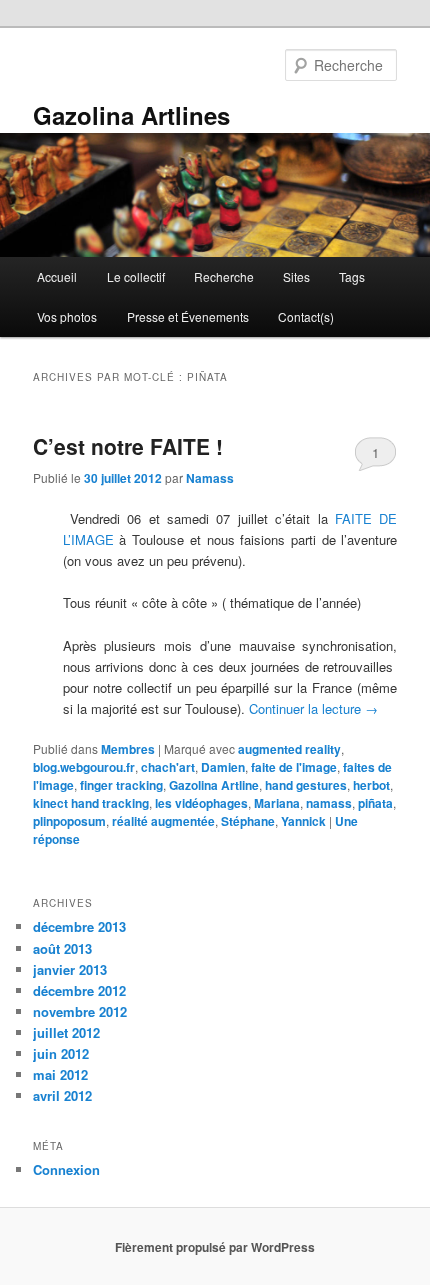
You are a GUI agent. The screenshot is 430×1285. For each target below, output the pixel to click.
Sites (296, 276)
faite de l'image (294, 767)
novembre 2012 (80, 1011)
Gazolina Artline (214, 785)
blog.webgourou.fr (84, 767)
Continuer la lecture (313, 708)
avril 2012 (62, 1095)
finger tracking (121, 785)
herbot (371, 785)
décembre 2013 (79, 926)
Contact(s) (306, 316)
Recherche (224, 276)
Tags (352, 276)
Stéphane (248, 821)
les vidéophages (201, 803)
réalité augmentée (163, 821)
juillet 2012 (66, 1032)
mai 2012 (60, 1074)
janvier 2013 (70, 969)
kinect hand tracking (91, 803)
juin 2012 (61, 1053)
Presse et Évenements (188, 316)
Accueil (57, 276)
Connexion (66, 1169)
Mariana (277, 803)
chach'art (168, 767)
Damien (223, 767)
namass (329, 803)
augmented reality (289, 749)
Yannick (303, 821)
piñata (375, 803)
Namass (210, 478)
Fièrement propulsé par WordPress (215, 1247)
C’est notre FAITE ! (128, 446)
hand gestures (306, 785)
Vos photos (67, 316)
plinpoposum (69, 821)
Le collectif (136, 276)
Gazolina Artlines (131, 115)
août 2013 (62, 948)
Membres (128, 749)
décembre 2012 (79, 990)
